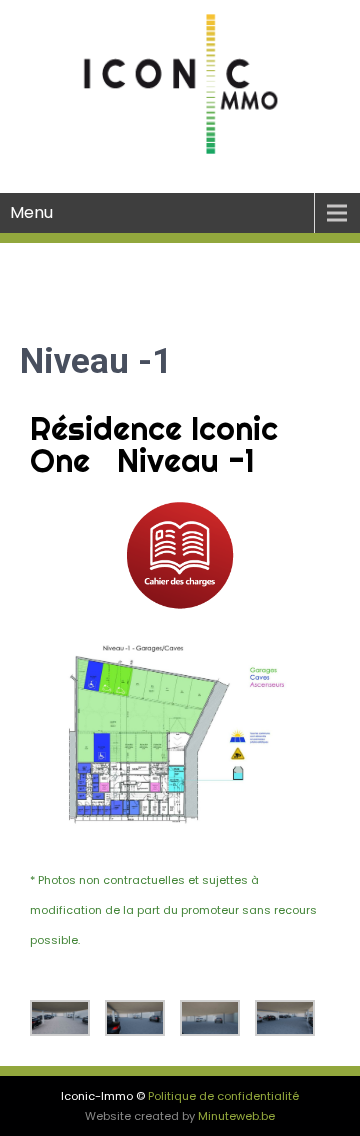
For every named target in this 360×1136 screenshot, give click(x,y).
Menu (31, 212)
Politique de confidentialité (223, 1096)
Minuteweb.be (236, 1116)
